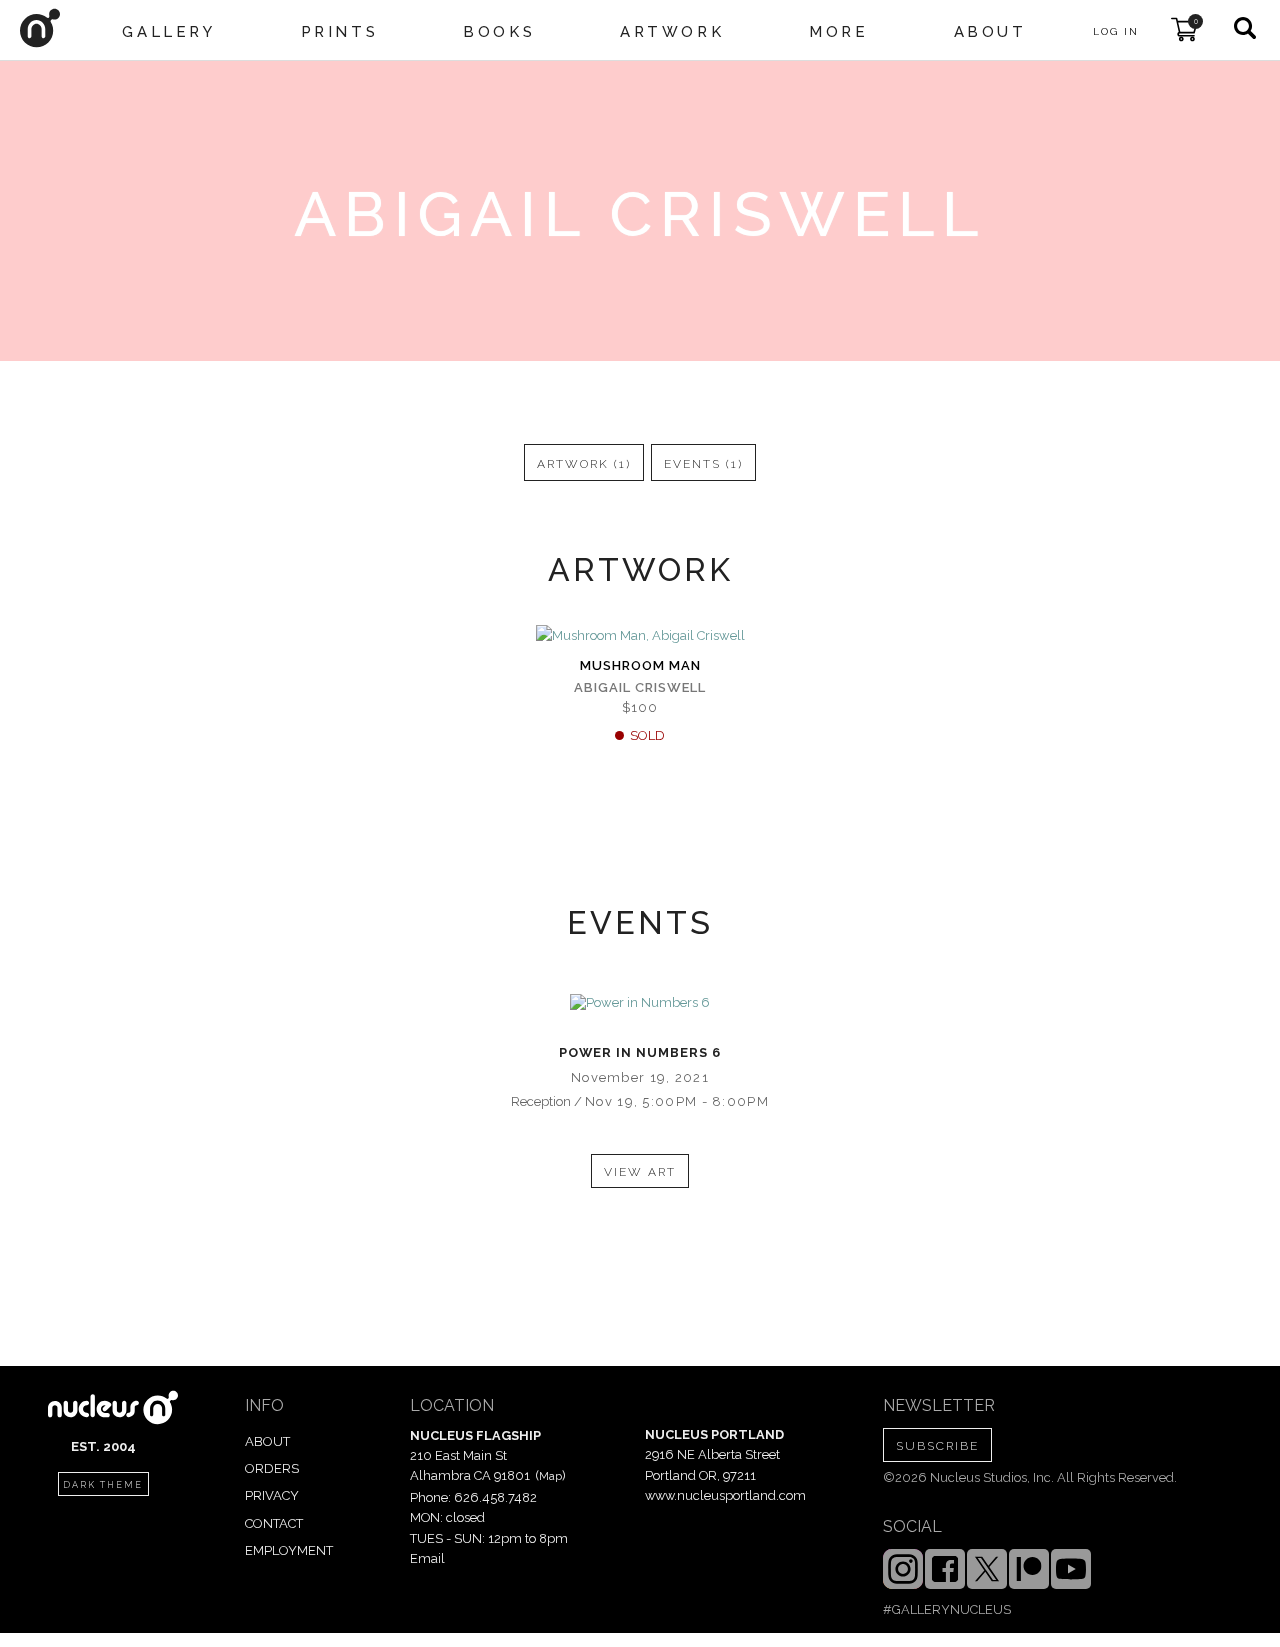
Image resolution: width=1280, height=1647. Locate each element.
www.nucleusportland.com (725, 1495)
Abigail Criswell (640, 687)
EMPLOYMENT (289, 1550)
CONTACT (274, 1523)
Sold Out (640, 637)
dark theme (103, 1485)
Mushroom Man (640, 665)
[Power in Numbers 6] (640, 1003)
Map (550, 1476)
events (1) (703, 464)
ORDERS (272, 1468)
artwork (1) (584, 464)
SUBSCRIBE (937, 1446)
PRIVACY (272, 1495)
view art (640, 1172)
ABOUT (267, 1441)
